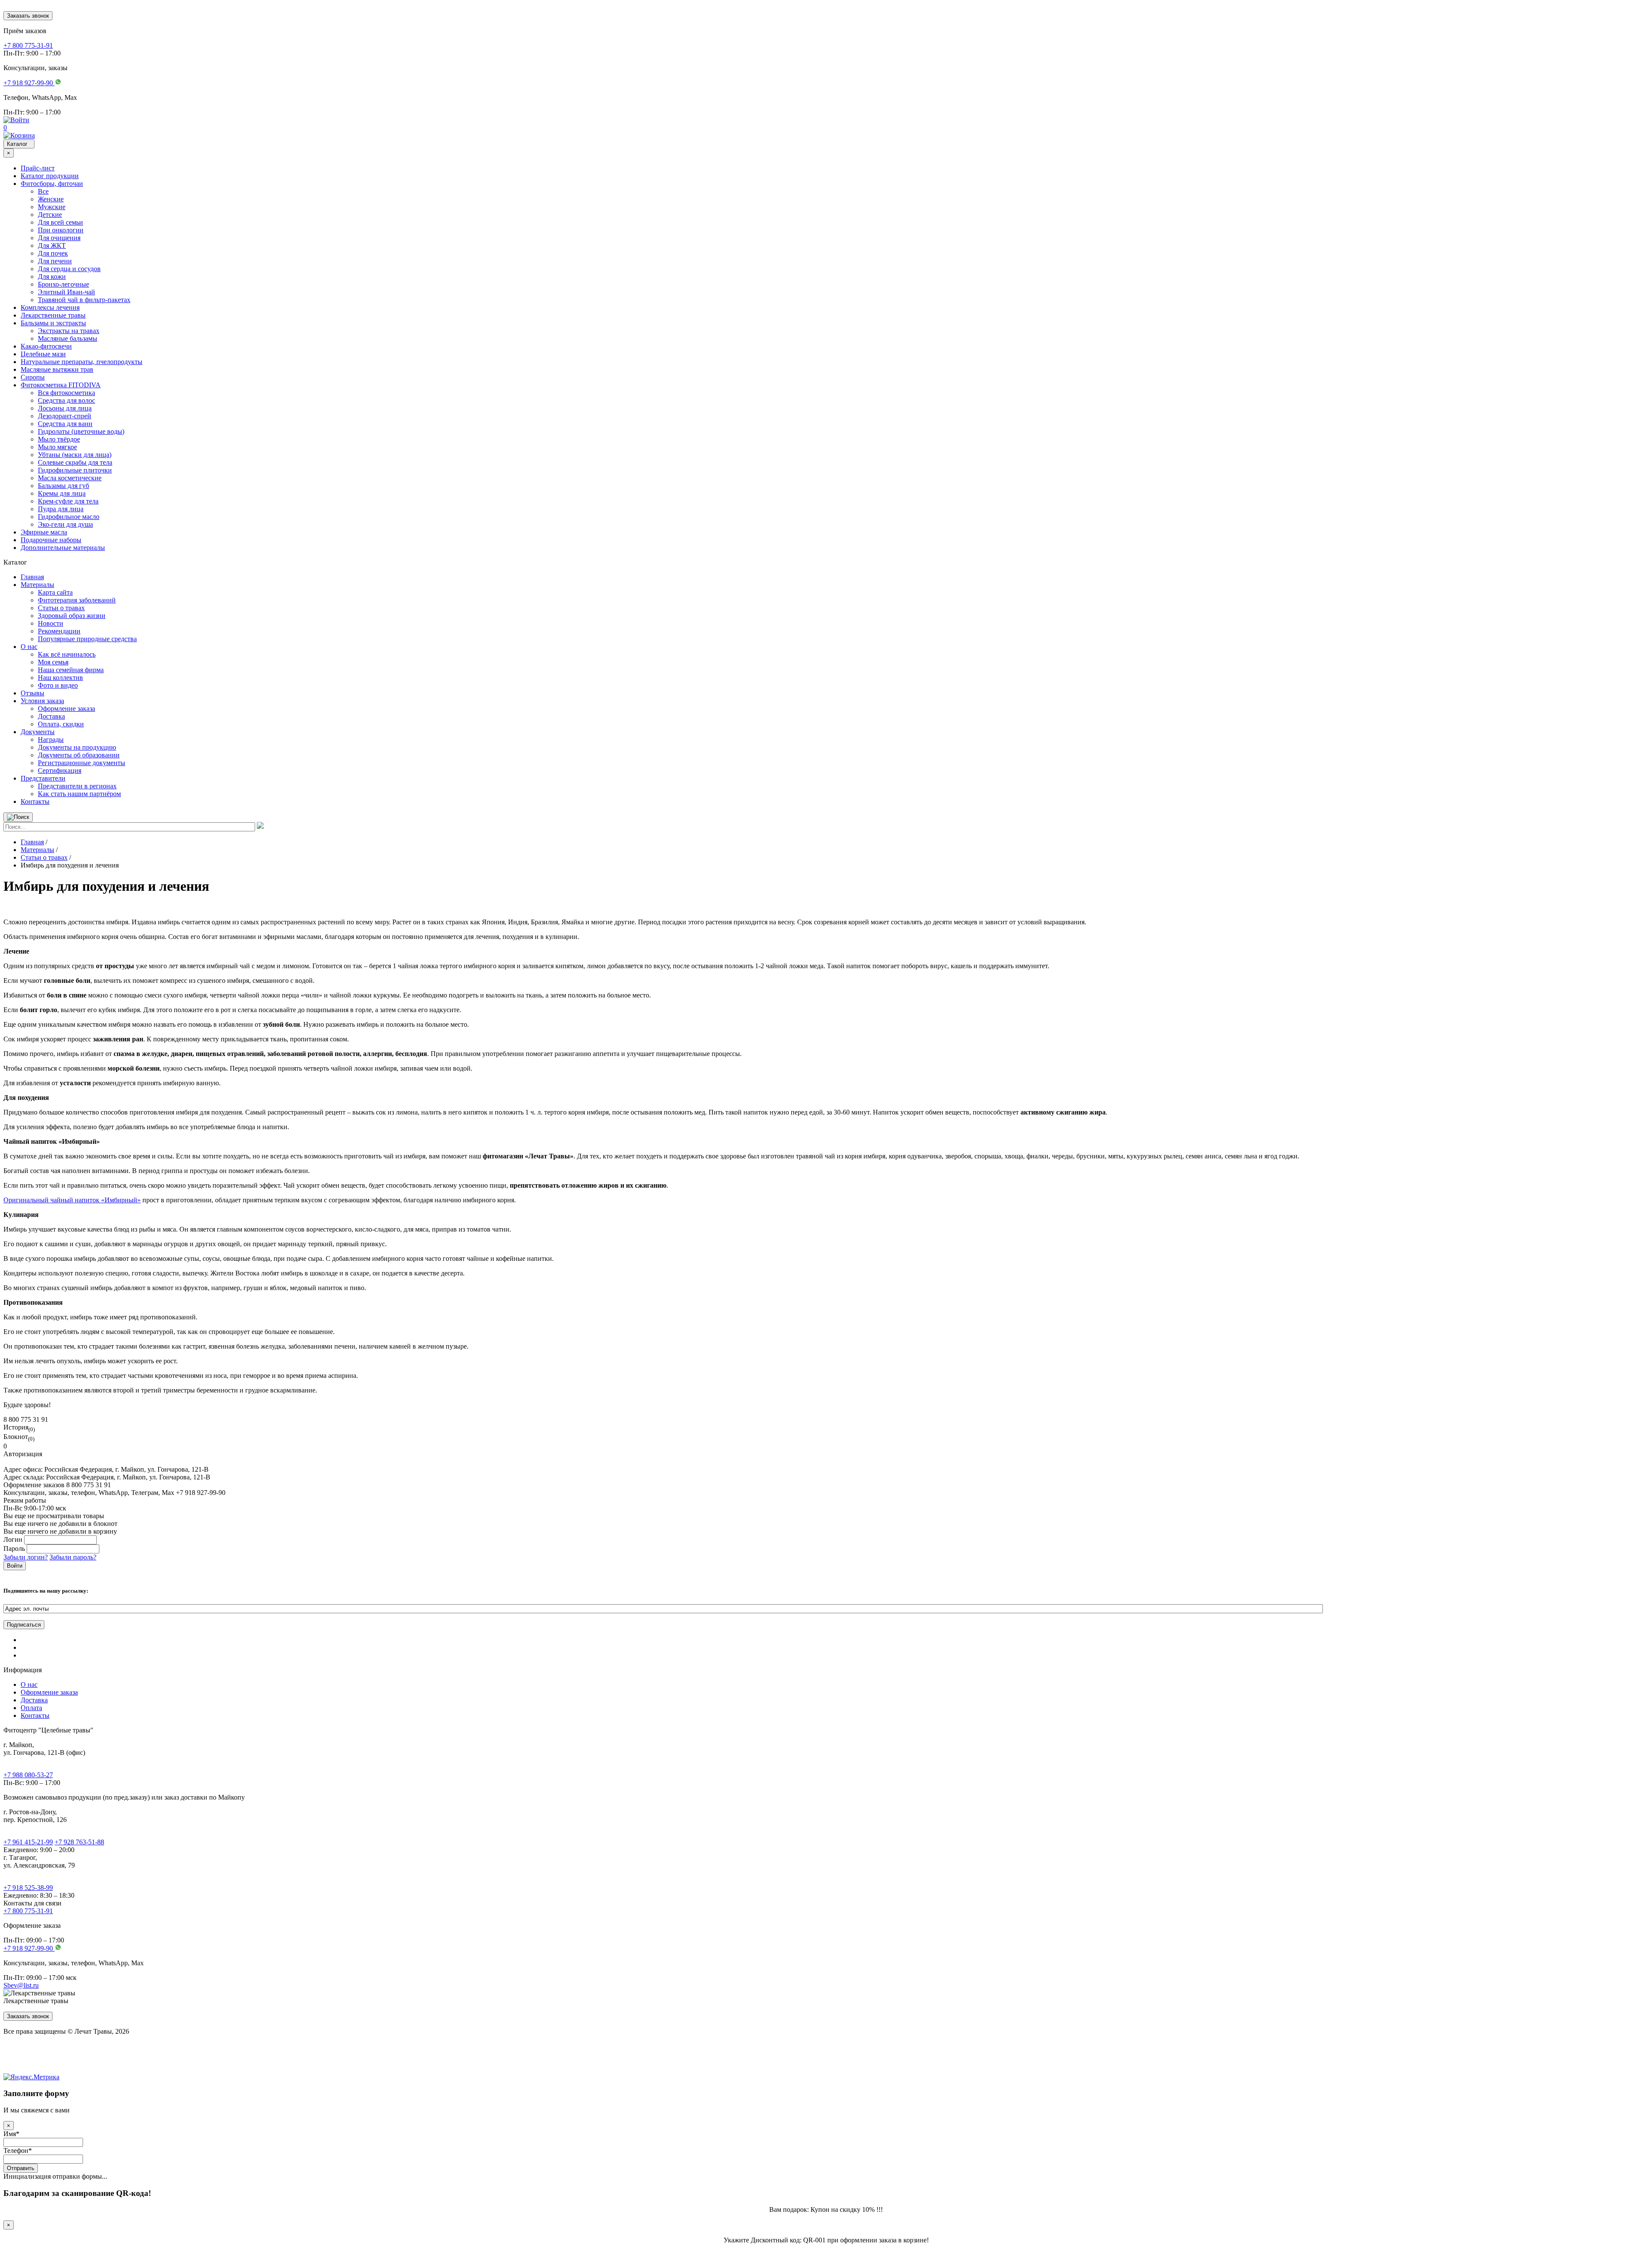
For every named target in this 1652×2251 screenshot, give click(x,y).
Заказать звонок (28, 16)
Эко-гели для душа (65, 524)
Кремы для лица (62, 493)
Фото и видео (58, 685)
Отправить (21, 2168)
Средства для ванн (65, 424)
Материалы (37, 585)
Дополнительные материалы (63, 548)
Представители (43, 778)
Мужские (52, 207)
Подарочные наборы (51, 540)
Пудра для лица (61, 509)
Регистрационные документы (82, 763)
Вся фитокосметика (66, 393)
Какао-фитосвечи (46, 346)
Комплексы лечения (50, 307)
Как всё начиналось (67, 654)
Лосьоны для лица (65, 408)
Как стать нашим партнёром (79, 794)
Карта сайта (55, 592)
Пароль (14, 1549)
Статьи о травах (61, 608)
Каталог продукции (50, 176)
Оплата (31, 1708)
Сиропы (33, 377)
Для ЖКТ (52, 245)
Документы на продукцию (77, 747)
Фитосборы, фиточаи (52, 184)
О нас (29, 647)
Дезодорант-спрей (65, 416)
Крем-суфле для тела (68, 501)
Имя (11, 2134)
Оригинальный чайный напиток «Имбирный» (72, 1200)
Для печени (55, 261)
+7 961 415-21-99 (28, 1842)
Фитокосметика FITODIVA (61, 385)
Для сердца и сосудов (69, 269)
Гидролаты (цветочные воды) (81, 431)
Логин (13, 1539)
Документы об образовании (79, 755)
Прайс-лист (38, 168)
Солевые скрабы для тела (75, 462)
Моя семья (53, 662)
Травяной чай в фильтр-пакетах (84, 300)
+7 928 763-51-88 (79, 1842)
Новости (51, 623)
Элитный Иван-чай (66, 292)
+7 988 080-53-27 (28, 1775)
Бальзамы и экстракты (53, 323)
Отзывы (32, 693)
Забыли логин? (26, 1557)
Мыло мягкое (57, 447)
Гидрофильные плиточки (75, 470)
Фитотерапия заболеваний (77, 600)
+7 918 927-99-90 (29, 1948)
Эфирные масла (44, 532)
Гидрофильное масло (69, 517)
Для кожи (52, 276)
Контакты (35, 801)
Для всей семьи (60, 222)
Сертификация (60, 770)
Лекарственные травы (53, 315)
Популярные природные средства (87, 639)
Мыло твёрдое (59, 439)
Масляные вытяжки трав (57, 369)
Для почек (53, 253)
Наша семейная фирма (71, 670)
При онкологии (61, 230)
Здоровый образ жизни (72, 616)
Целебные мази (43, 354)
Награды (51, 740)
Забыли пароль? (73, 1557)
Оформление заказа (66, 709)
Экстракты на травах (69, 331)
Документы (38, 732)
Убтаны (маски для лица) (75, 455)
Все (43, 191)
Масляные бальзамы (68, 338)
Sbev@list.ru (21, 1985)
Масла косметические (70, 478)
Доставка (51, 716)
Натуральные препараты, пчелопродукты (82, 362)
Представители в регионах (77, 786)
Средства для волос (66, 400)
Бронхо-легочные (63, 284)
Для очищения (59, 238)
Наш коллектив (60, 678)
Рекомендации (59, 631)
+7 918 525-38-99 (28, 1888)
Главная (32, 577)
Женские (51, 199)
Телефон (18, 2151)
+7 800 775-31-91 (28, 1911)
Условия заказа (42, 701)
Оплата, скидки (61, 724)
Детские (50, 215)
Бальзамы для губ (63, 486)
